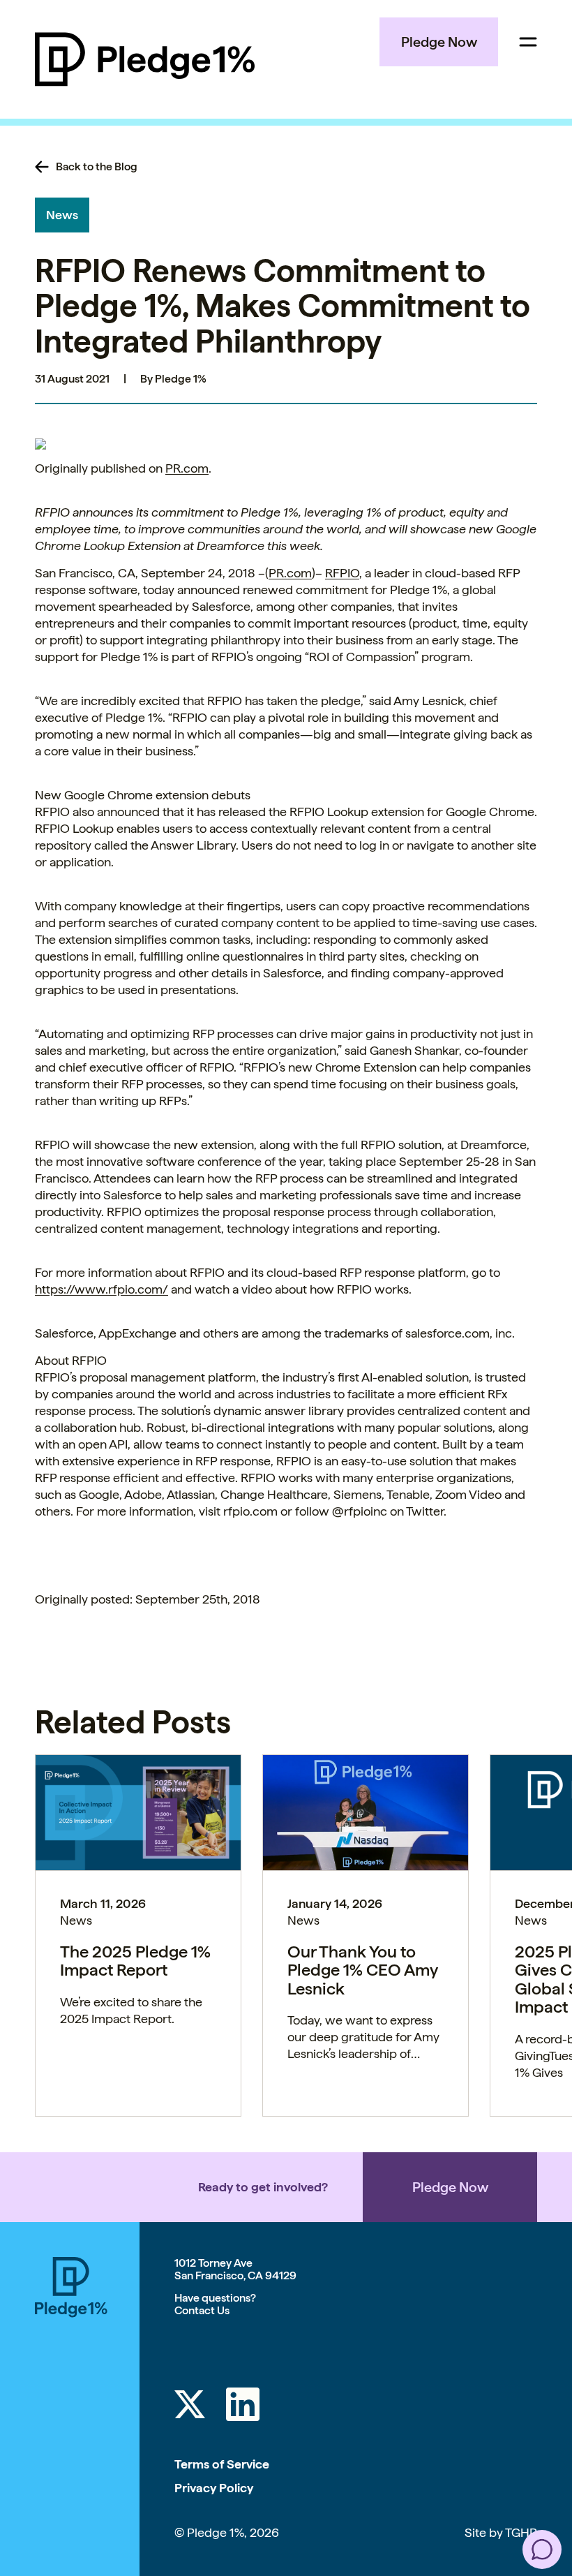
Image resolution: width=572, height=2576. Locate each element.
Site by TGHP (501, 2532)
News (62, 215)
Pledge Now (439, 42)
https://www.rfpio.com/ (101, 1289)
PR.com (187, 468)
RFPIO (342, 573)
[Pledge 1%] (145, 59)
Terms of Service (222, 2464)
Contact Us (202, 2310)
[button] (542, 2549)
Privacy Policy (214, 2488)
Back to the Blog (97, 167)
